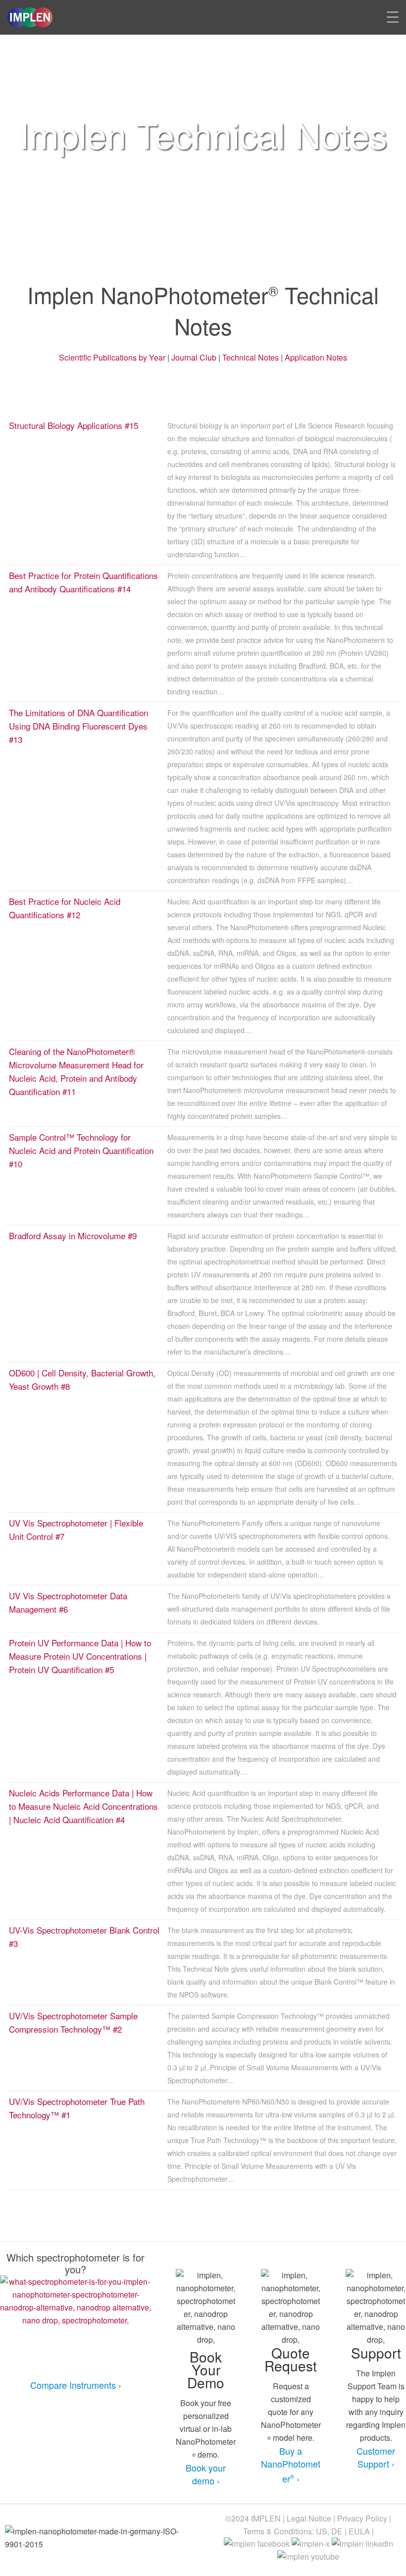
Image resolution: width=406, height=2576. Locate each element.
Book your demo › (206, 2474)
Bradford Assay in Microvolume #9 (73, 1235)
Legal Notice (309, 2518)
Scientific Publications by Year (112, 357)
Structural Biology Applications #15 (74, 425)
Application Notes (316, 357)
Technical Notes (251, 357)
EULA (359, 2531)
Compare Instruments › (76, 2385)
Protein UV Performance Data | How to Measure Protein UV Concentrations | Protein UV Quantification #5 (80, 1656)
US (322, 2531)
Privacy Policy (362, 2518)
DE (337, 2531)
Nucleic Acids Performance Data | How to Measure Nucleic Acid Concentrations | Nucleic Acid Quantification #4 (83, 1806)
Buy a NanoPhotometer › (291, 2465)
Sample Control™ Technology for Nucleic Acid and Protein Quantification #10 (81, 1150)
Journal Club (194, 357)
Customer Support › (376, 2457)
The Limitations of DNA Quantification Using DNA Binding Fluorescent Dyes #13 (78, 726)
